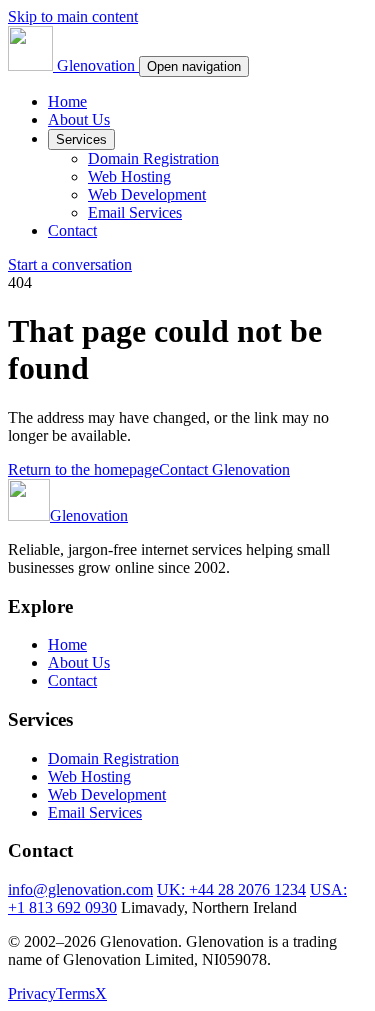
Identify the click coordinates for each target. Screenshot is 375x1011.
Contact (72, 230)
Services (81, 139)
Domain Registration (153, 158)
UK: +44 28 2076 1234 (231, 889)
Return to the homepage (83, 469)
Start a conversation (70, 264)
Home (67, 101)
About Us (79, 119)
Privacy (32, 993)
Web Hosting (129, 176)
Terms (75, 993)
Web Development (147, 194)
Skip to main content (73, 16)
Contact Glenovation (224, 469)
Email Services (135, 212)
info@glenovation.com (80, 889)
